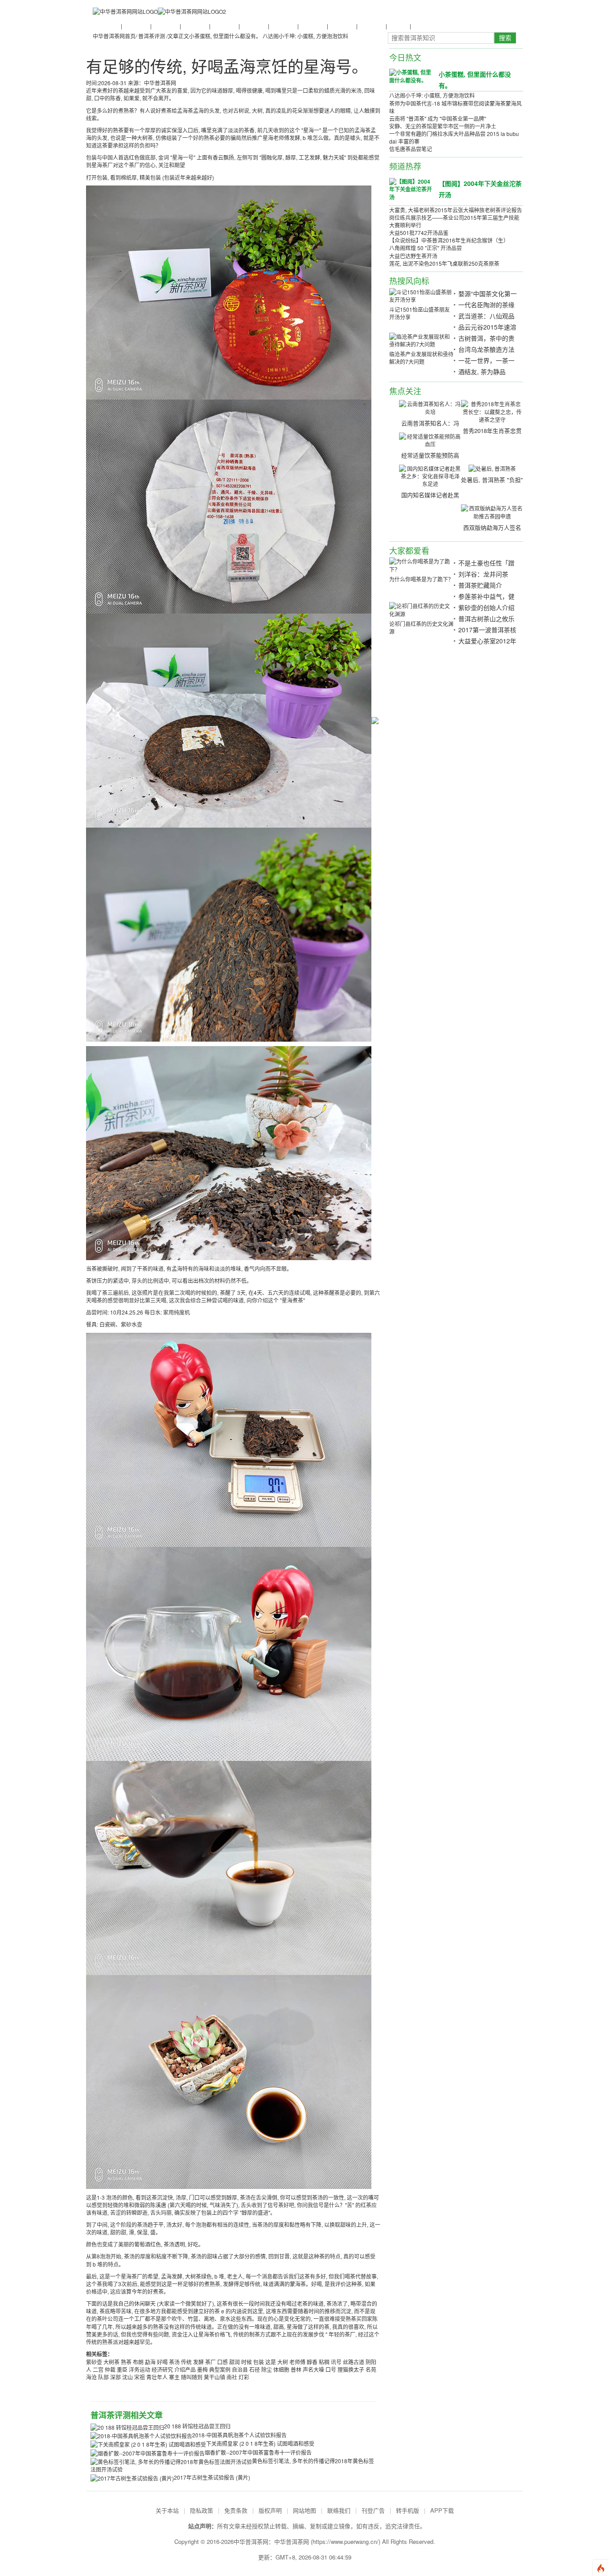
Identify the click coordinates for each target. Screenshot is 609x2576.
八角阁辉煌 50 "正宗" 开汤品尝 (426, 248)
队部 (103, 2377)
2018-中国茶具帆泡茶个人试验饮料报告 (239, 2435)
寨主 (174, 2377)
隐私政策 (202, 2510)
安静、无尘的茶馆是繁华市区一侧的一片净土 (443, 126)
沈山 (128, 2377)
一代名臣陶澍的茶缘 (486, 305)
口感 (222, 2362)
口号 (331, 2369)
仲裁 (110, 2369)
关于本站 (167, 2510)
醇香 (312, 2362)
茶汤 (174, 2362)
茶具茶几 (422, 26)
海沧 (91, 2377)
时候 (247, 2362)
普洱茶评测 (283, 26)
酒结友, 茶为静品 (482, 371)
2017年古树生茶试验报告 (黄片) (212, 2477)
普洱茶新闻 (106, 26)
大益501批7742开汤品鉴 (419, 233)
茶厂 (210, 2362)
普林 (296, 2369)
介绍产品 (185, 2369)
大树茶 (111, 2362)
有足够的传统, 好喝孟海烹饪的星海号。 (227, 66)
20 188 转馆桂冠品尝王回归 (197, 2426)
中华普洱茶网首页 (114, 36)
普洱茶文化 (165, 26)
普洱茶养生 (224, 26)
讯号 (336, 2362)
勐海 (150, 2362)
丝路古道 (354, 2362)
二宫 (98, 2369)
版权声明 (270, 2510)
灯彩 (244, 2377)
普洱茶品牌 (253, 26)
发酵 (198, 2362)
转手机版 (407, 2510)
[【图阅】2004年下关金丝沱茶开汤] (411, 189)
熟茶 (126, 2362)
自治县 (240, 2369)
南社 (232, 2377)
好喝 (162, 2362)
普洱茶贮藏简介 (480, 585)
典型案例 (220, 2369)
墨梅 (202, 2369)
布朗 (138, 2362)
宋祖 (140, 2377)
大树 (283, 2362)
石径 (255, 2369)
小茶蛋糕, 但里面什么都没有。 (225, 36)
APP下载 (442, 2510)
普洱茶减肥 (342, 26)
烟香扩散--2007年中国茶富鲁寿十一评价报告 (258, 2452)
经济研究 (162, 2369)
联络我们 (339, 2510)
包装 (259, 2362)
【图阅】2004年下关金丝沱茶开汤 (480, 189)
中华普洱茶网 (292, 2541)
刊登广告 (373, 2510)
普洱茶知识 (136, 26)
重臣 (122, 2369)
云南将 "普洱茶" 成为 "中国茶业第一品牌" (438, 118)
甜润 (235, 2362)
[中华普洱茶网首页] (125, 11)
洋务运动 (140, 2369)
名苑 (371, 2369)
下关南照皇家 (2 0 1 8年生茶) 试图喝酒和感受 (260, 2443)
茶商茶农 (398, 26)
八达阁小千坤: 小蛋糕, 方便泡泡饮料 (305, 36)
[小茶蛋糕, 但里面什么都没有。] (411, 76)
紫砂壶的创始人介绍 (486, 607)
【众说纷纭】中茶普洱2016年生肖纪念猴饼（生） (449, 240)
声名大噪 (313, 2369)
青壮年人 (157, 2377)
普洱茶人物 (194, 26)
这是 (271, 2362)
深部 (115, 2377)
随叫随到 (192, 2377)
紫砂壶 (94, 2362)
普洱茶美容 (371, 26)
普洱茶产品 (312, 26)
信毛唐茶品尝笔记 (411, 149)
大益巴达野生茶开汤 (413, 256)
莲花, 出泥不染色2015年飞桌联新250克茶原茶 (444, 263)
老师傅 (297, 2362)
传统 (186, 2362)
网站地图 (304, 2510)
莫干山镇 (214, 2377)
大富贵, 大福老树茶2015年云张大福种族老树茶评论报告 (456, 210)
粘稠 (324, 2362)
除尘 (267, 2369)
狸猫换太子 (351, 2369)
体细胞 (281, 2369)
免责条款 (236, 2510)
